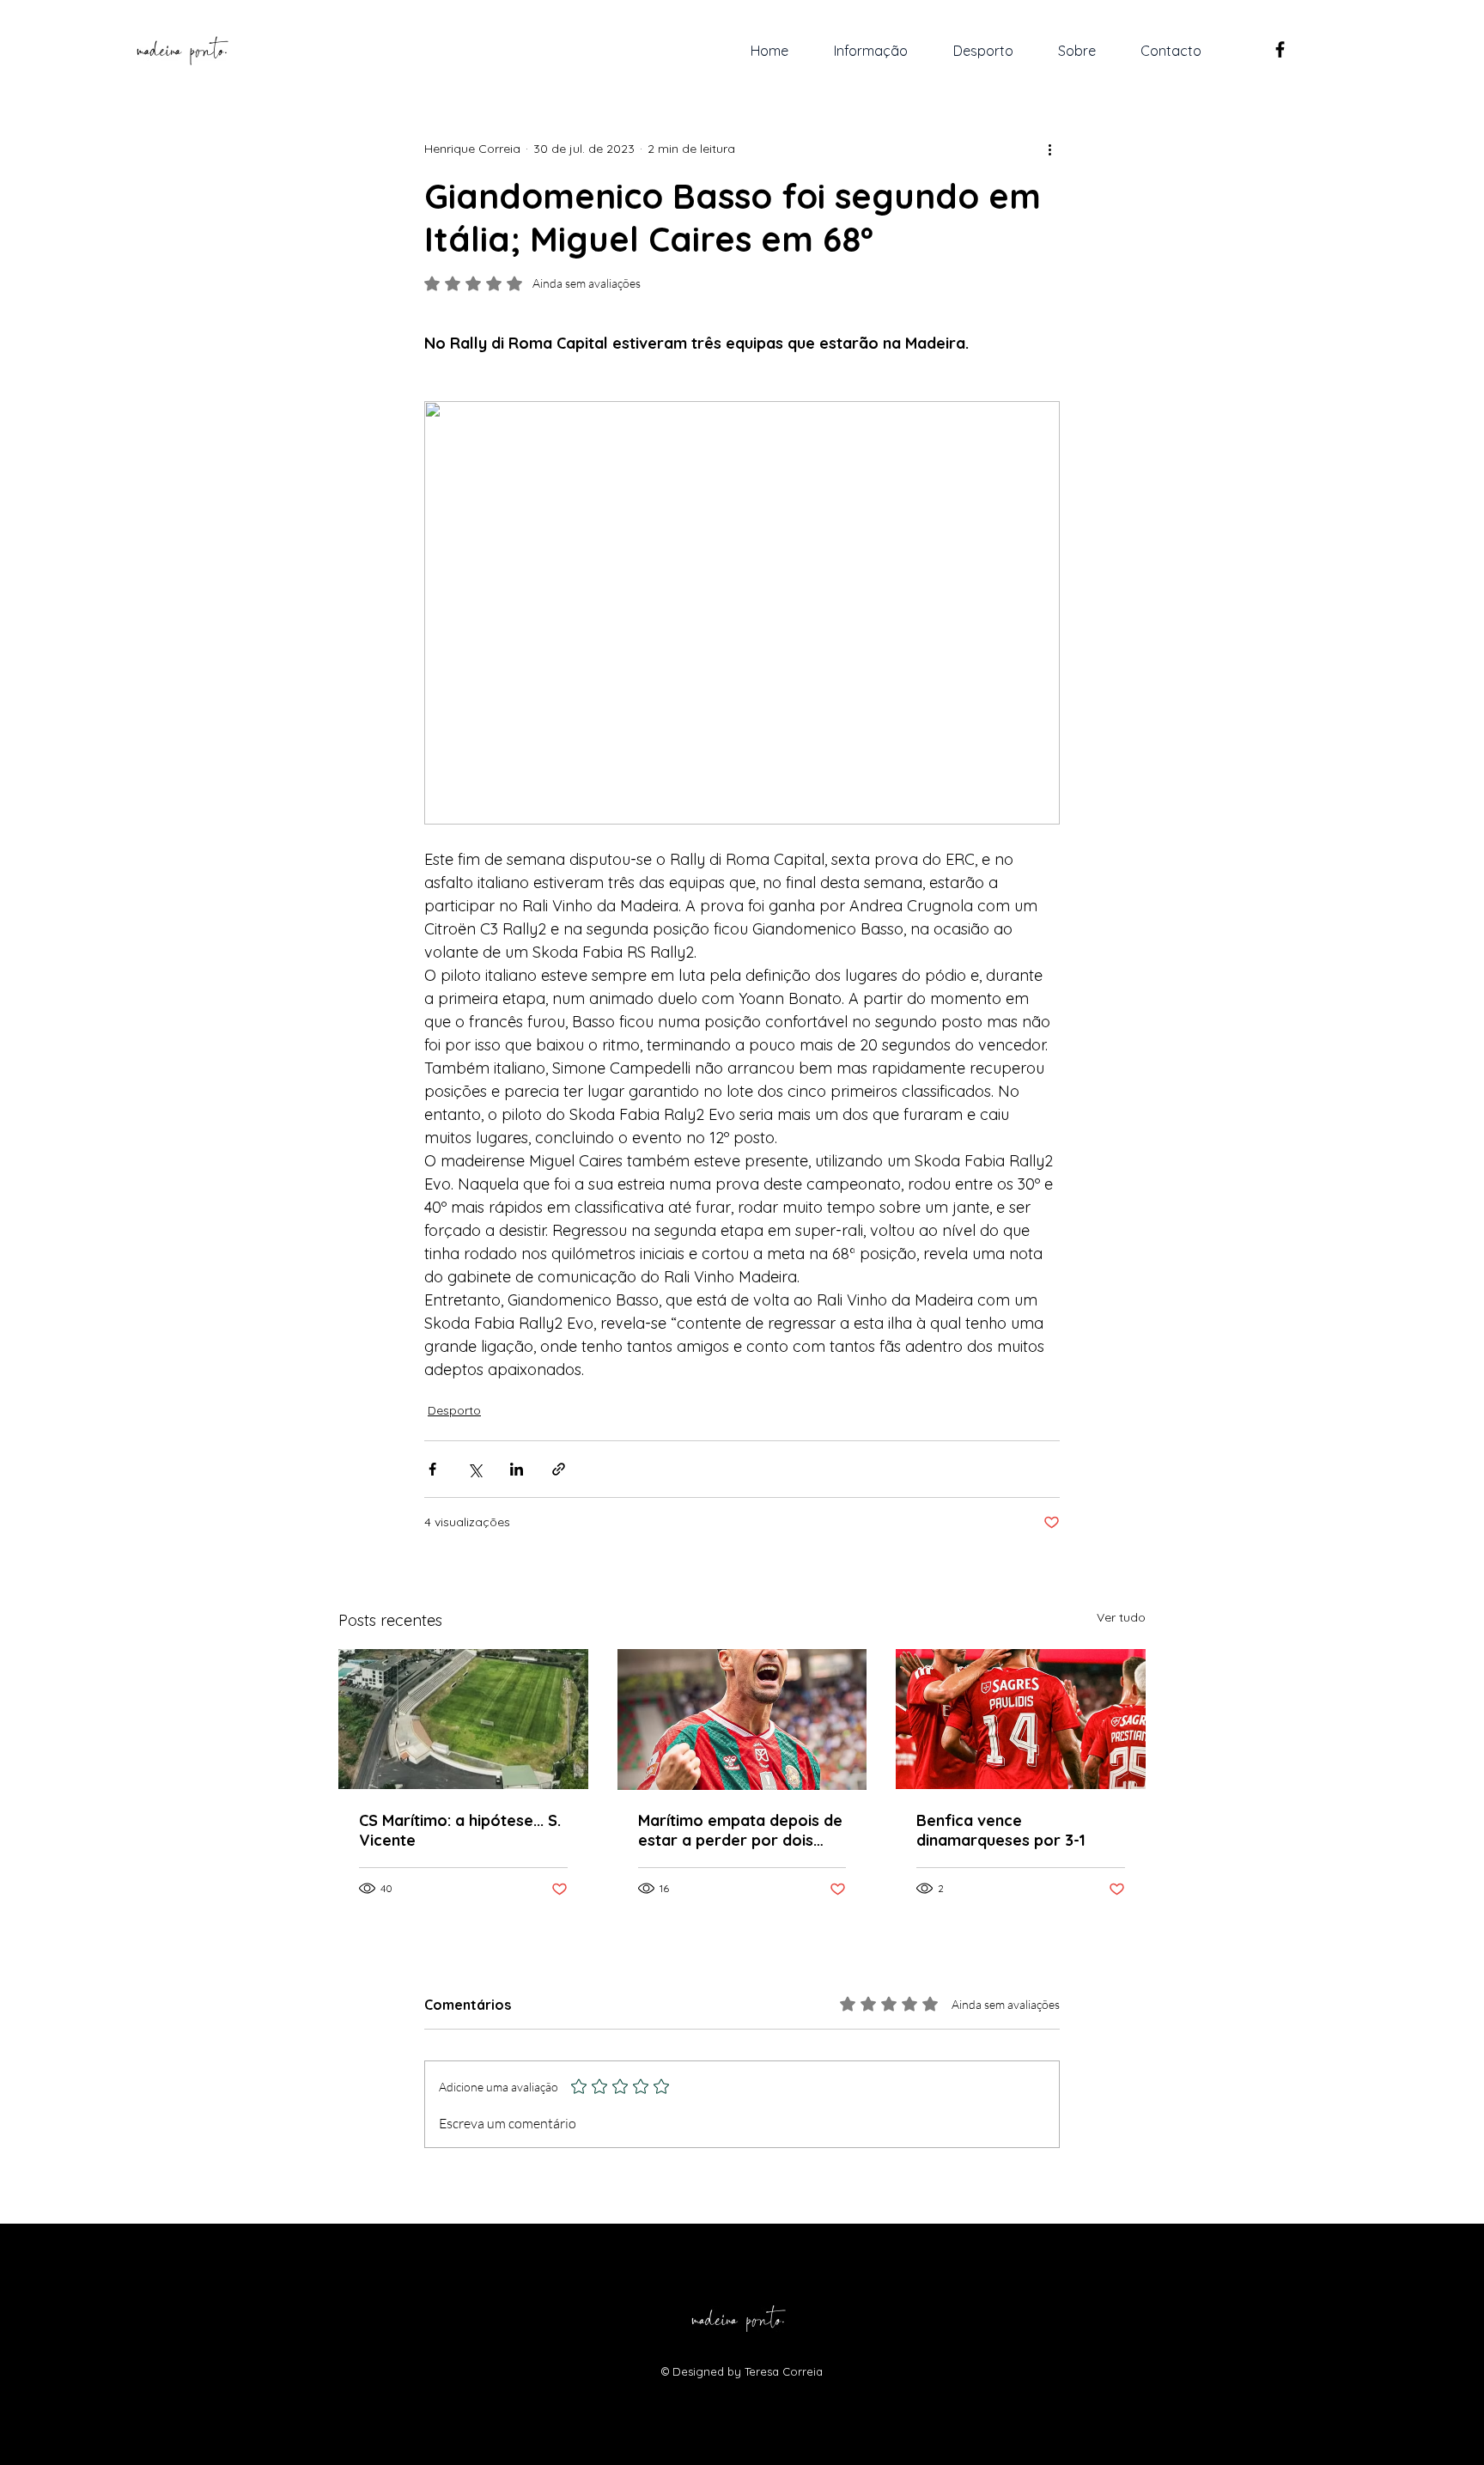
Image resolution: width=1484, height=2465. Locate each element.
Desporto (454, 1410)
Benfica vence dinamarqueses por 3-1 (1001, 1830)
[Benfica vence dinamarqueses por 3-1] (1021, 1719)
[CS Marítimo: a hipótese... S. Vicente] (463, 1719)
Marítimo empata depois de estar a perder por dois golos (740, 1830)
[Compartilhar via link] (559, 1469)
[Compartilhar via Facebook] (432, 1469)
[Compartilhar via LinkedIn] (517, 1469)
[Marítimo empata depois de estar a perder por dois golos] (742, 1719)
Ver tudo (1121, 1617)
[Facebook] (1280, 49)
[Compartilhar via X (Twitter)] (474, 1469)
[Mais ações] (1049, 149)
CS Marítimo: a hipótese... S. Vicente (460, 1830)
